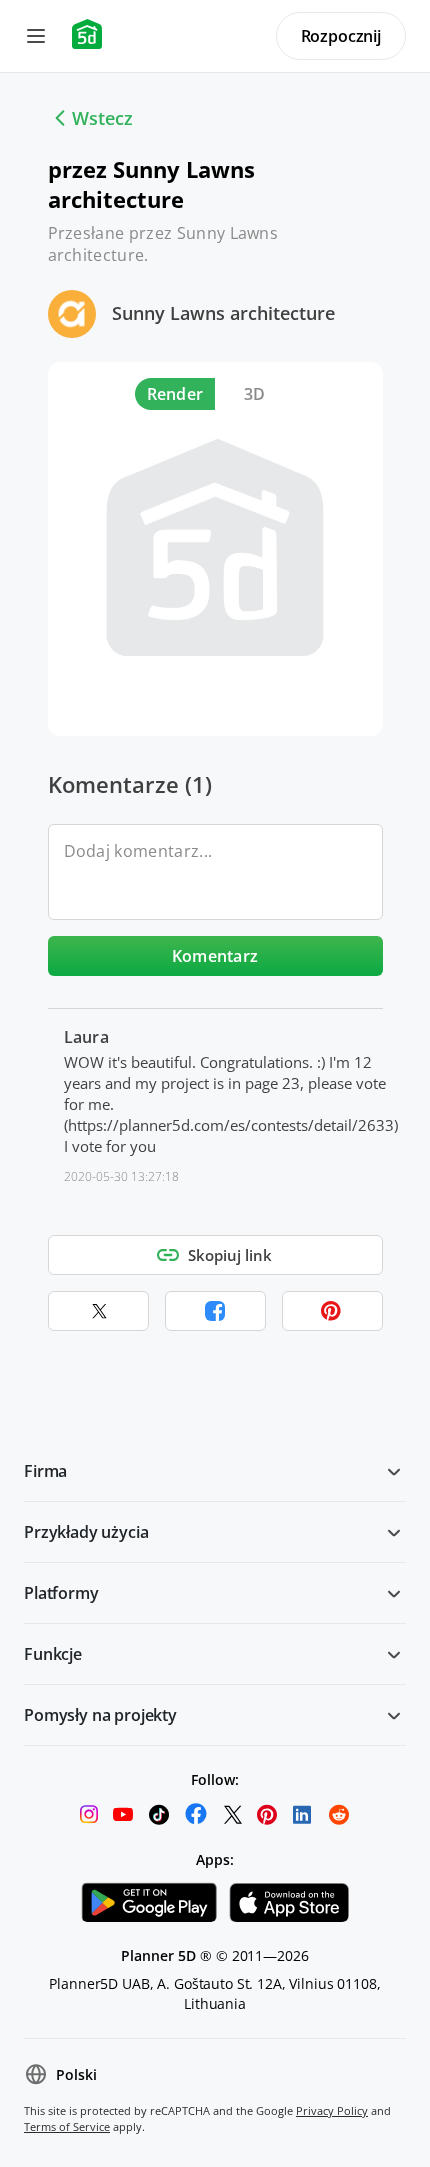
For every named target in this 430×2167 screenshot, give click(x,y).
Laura (87, 1037)
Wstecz (102, 118)
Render (175, 394)
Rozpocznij (341, 36)
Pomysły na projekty (100, 1715)
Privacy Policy (332, 2110)
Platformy (61, 1593)
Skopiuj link (230, 1255)
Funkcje (53, 1654)
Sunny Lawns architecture (223, 313)
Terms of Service (67, 2126)
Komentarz (215, 956)
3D (255, 394)
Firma (45, 1471)
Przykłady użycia (86, 1532)
